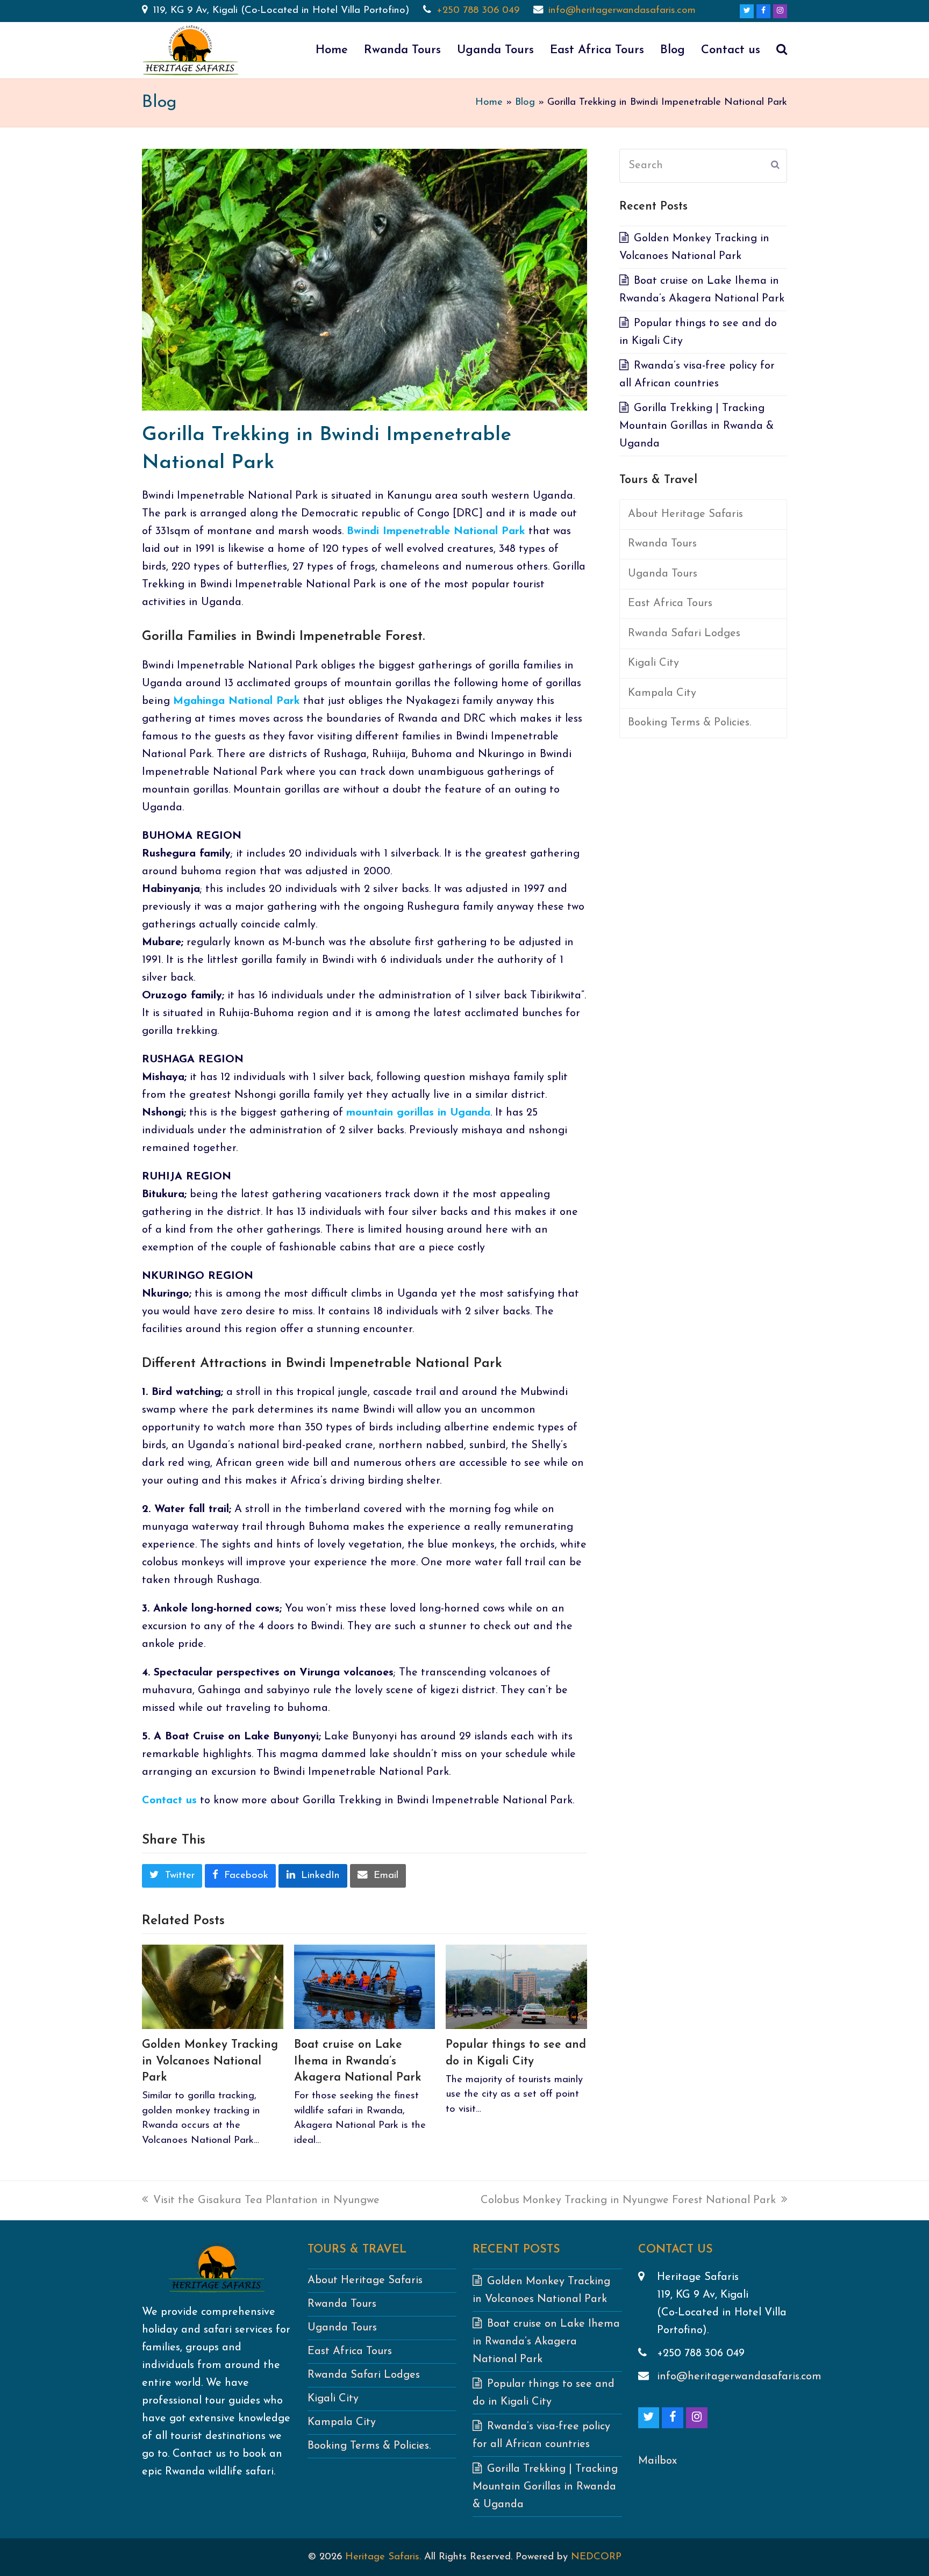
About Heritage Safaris (685, 514)
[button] (782, 51)
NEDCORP (596, 2557)
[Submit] (775, 166)
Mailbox (658, 2461)
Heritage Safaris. (383, 2557)
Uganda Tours (663, 574)
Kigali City (653, 663)
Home (489, 102)
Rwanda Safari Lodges (684, 634)
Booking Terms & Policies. (689, 723)
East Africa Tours (670, 603)
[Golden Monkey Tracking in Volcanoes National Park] (213, 1986)
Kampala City (662, 693)
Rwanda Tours (662, 544)
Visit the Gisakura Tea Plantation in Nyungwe (266, 2200)
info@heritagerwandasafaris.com (622, 10)
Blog (525, 102)
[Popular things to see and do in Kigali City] (516, 1986)
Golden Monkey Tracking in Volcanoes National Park (210, 2061)
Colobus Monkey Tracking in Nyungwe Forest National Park (628, 2200)
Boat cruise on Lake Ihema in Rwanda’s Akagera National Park (358, 2061)
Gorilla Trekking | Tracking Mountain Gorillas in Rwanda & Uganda (696, 426)
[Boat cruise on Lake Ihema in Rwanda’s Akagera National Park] (365, 1986)
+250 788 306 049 (478, 10)
